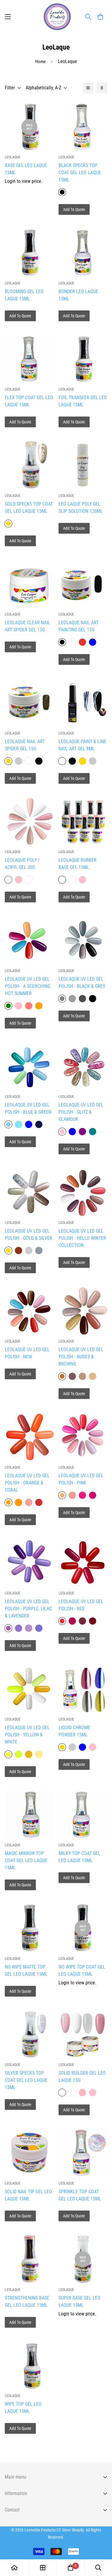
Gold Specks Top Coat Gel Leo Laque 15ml (29, 508)
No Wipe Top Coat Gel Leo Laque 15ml (82, 1970)
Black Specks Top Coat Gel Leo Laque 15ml (80, 173)
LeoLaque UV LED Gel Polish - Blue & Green (28, 1108)
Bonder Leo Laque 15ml (78, 295)
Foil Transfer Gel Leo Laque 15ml (83, 401)
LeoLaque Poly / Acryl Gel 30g (22, 864)
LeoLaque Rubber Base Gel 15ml (78, 864)
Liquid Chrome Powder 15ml (74, 1731)
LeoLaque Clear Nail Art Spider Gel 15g (27, 626)
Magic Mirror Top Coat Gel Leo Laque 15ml (26, 1861)
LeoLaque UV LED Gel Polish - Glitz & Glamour (81, 1112)
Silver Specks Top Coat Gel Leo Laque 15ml (26, 2080)
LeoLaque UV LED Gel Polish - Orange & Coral (27, 1483)
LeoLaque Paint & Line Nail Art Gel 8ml (82, 745)
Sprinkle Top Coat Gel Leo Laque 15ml (80, 2195)
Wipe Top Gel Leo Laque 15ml (23, 2408)
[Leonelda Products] (56, 17)
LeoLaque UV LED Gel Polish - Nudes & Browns (81, 1357)
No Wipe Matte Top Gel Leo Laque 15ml (26, 1970)
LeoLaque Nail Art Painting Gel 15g (79, 626)
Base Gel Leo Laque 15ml (26, 169)
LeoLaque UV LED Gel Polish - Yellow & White (27, 1735)
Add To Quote (74, 209)
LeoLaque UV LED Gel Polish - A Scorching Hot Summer (27, 986)
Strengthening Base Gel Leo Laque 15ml (27, 2302)
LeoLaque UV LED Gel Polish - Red (81, 1605)
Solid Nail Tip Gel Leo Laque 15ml (28, 2195)
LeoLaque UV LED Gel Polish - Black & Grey (82, 983)
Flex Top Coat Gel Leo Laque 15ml (29, 401)
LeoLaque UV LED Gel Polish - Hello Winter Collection (82, 1238)
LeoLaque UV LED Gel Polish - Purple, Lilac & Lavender (28, 1609)
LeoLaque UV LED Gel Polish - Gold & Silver (29, 1235)
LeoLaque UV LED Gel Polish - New (27, 1353)
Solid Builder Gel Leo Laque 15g (82, 2077)
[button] (100, 17)
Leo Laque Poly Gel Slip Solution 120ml (81, 508)
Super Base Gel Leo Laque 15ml (79, 2302)
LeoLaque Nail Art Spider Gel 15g (25, 745)
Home (40, 62)
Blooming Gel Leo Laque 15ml (24, 295)
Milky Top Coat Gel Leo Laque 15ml (79, 1857)
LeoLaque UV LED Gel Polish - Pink (81, 1479)
